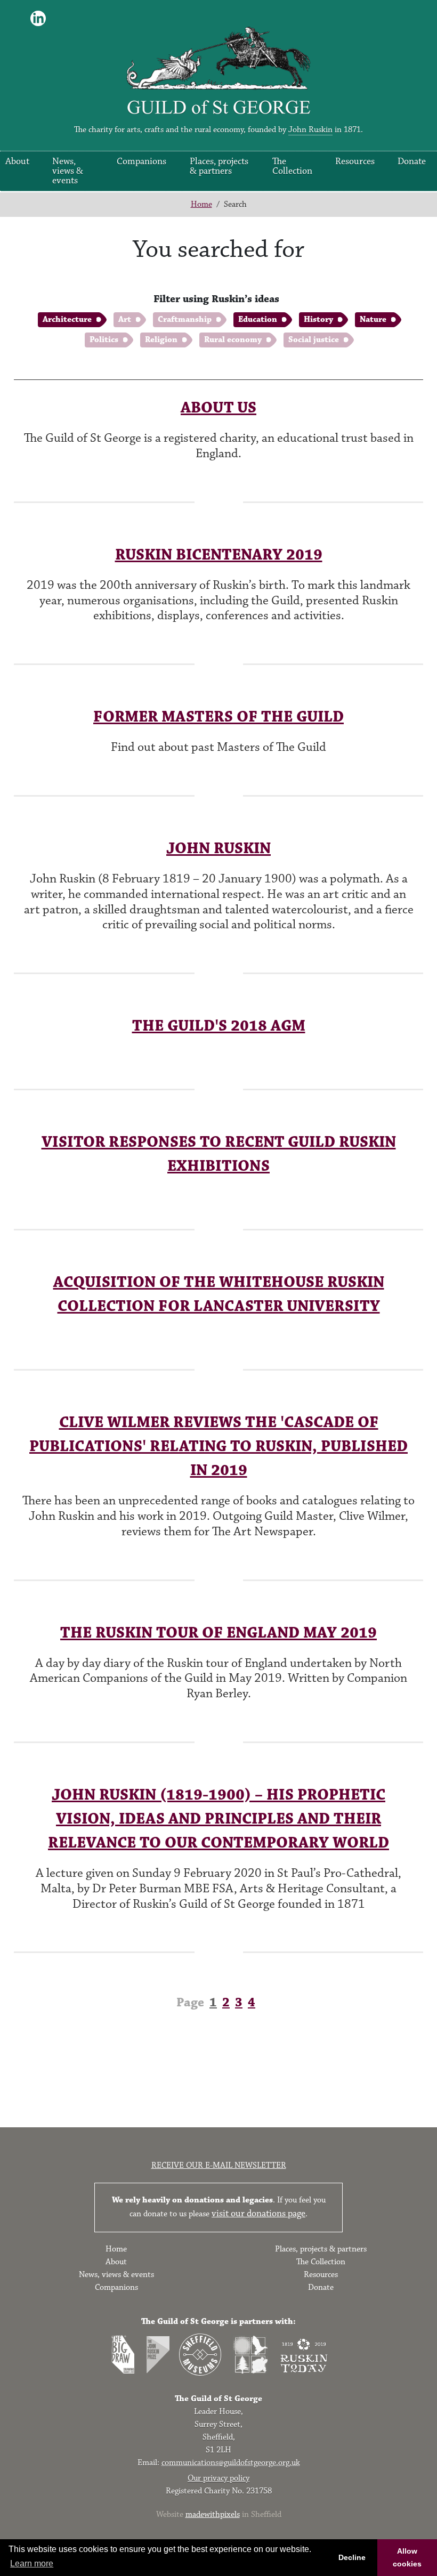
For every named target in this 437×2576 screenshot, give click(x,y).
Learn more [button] (32, 2563)
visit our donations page (258, 2214)
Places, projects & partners (219, 166)
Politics (104, 340)
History (318, 319)
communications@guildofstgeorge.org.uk (231, 2463)
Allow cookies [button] (407, 2557)
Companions (141, 161)
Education (258, 319)
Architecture (67, 319)
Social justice (314, 340)
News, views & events (68, 171)
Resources (355, 161)
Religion (161, 340)
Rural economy (233, 340)
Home (201, 204)
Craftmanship (185, 319)
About (17, 161)
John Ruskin (310, 130)
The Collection (292, 166)
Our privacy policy (218, 2478)
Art (125, 319)
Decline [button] (352, 2557)
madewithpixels (213, 2514)
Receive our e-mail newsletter (219, 2165)
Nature (373, 319)
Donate (412, 161)
